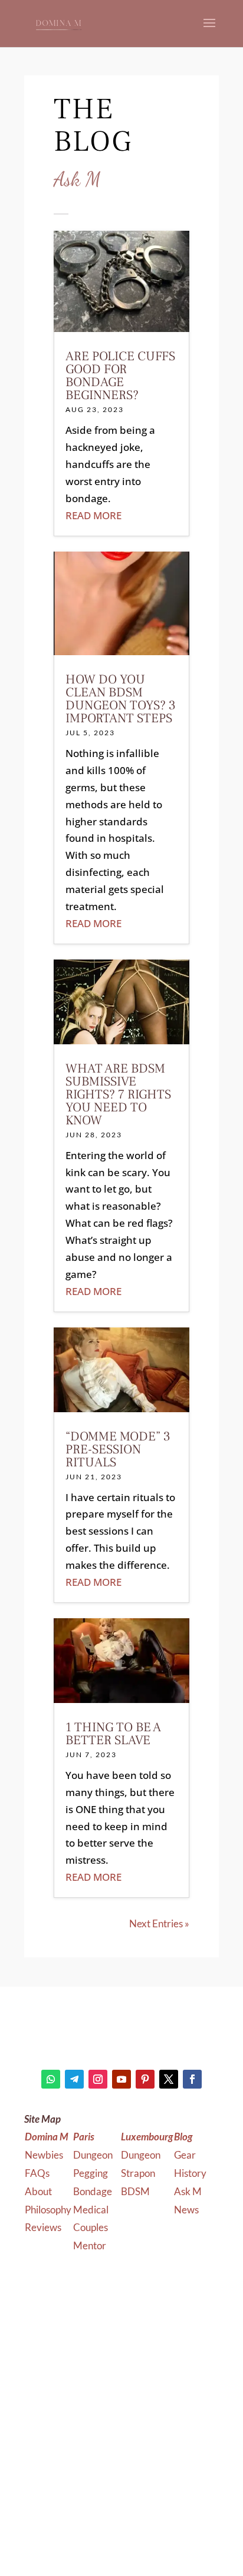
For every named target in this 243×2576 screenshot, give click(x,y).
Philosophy (48, 2210)
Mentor (90, 2245)
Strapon (138, 2173)
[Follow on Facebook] (192, 2079)
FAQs (37, 2173)
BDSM (135, 2191)
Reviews (43, 2227)
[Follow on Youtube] (121, 2079)
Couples (91, 2227)
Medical (92, 2210)
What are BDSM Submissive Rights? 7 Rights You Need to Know (118, 1094)
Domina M (47, 2137)
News (186, 2210)
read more (93, 515)
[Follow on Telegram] (74, 2079)
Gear (185, 2155)
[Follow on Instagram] (98, 2079)
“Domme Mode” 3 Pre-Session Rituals (118, 1449)
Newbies (44, 2155)
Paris (84, 2137)
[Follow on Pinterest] (145, 2079)
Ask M (188, 2191)
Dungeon (94, 2155)
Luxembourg (147, 2137)
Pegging (91, 2173)
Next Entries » (159, 1923)
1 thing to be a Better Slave (113, 1734)
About (38, 2191)
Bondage (93, 2191)
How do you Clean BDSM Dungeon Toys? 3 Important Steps (121, 699)
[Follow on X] (169, 2079)
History (190, 2173)
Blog (183, 2137)
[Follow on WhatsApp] (51, 2079)
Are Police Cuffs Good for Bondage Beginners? (120, 376)
